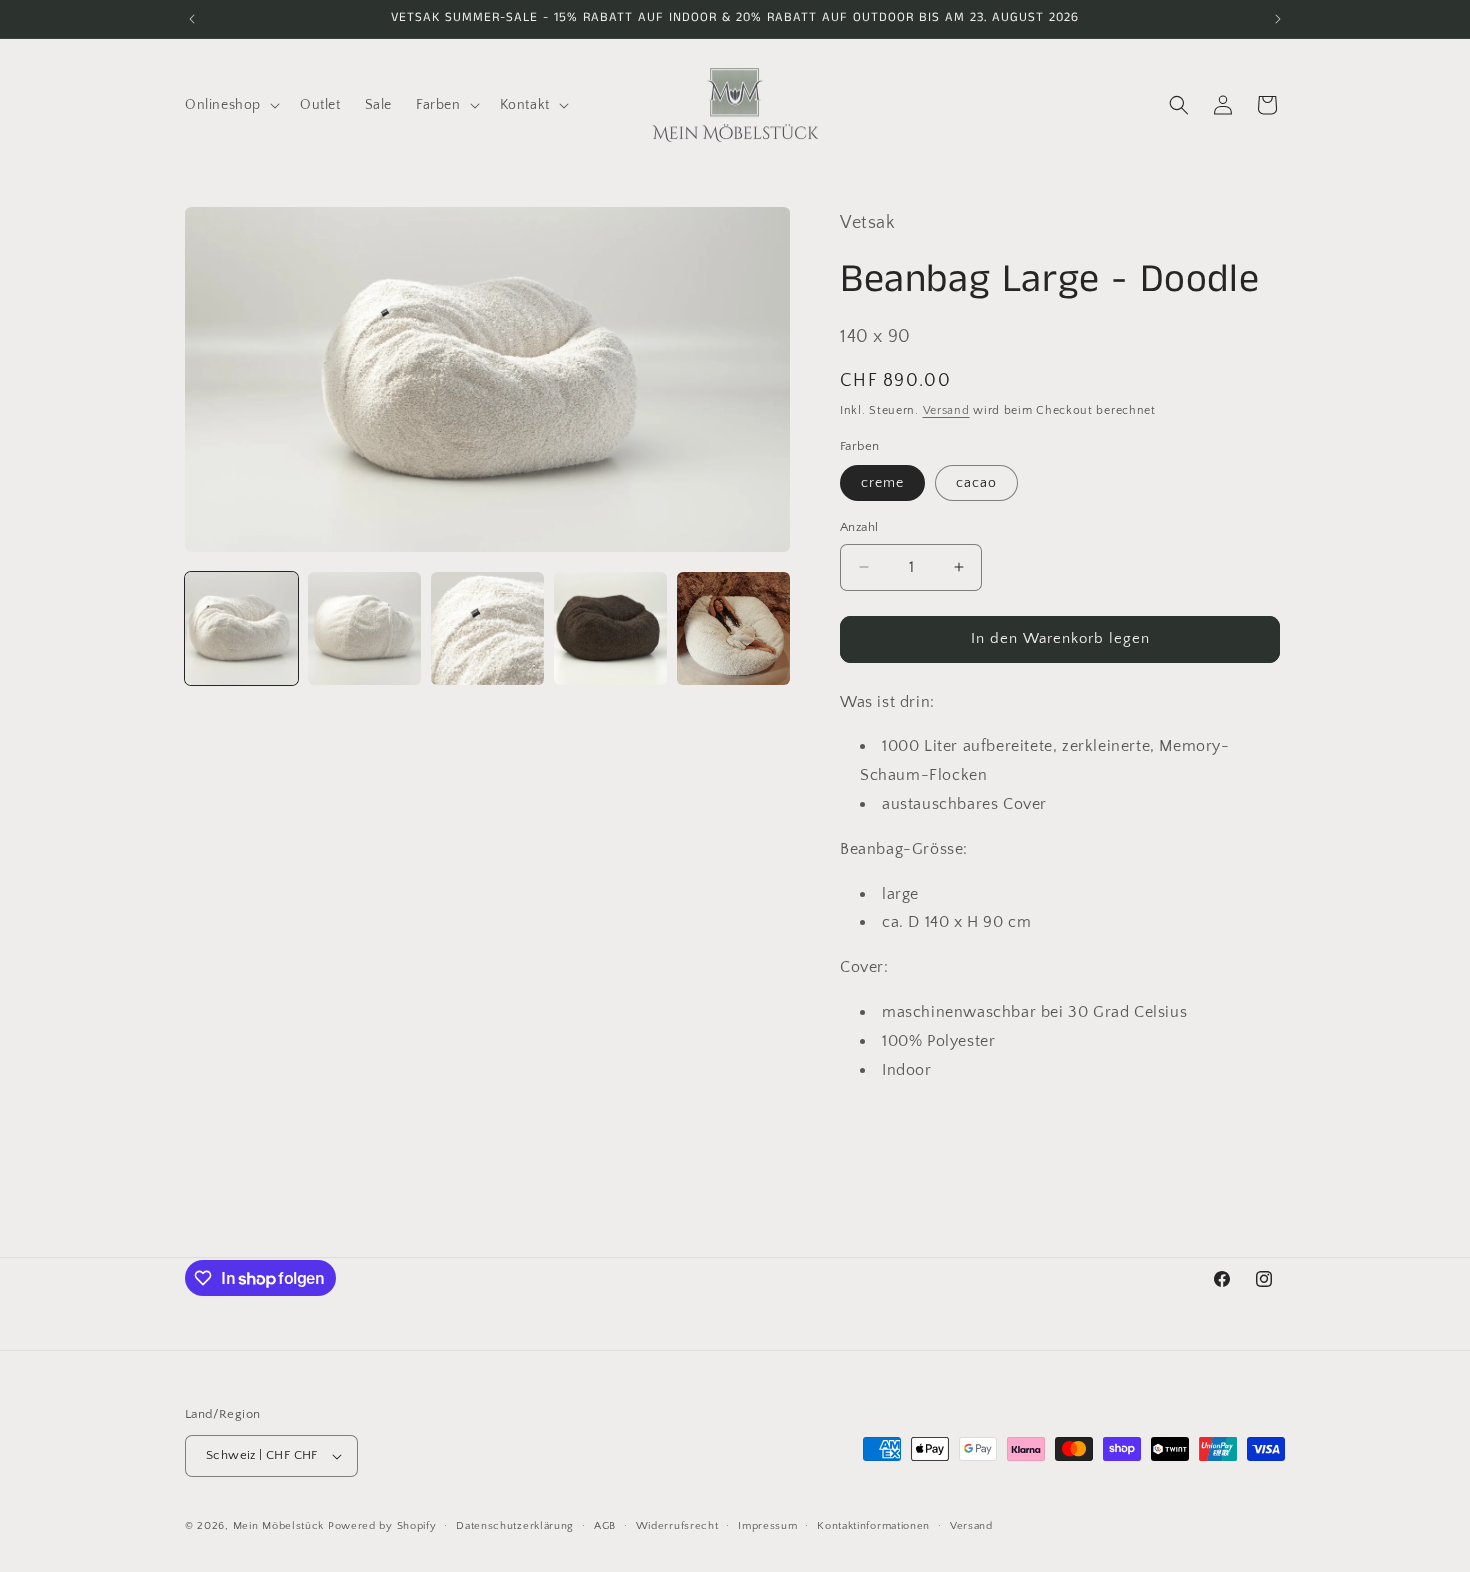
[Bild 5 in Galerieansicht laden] (733, 628)
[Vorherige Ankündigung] (192, 19)
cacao (976, 483)
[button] (230, 105)
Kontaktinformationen (873, 1526)
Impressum (767, 1526)
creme (882, 483)
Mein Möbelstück (279, 1526)
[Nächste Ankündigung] (1278, 19)
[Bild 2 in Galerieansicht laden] (364, 628)
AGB (605, 1526)
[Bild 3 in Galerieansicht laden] (487, 628)
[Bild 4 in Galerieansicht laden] (610, 628)
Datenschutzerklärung (515, 1526)
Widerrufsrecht (677, 1526)
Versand (946, 410)
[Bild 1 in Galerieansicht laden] (241, 628)
